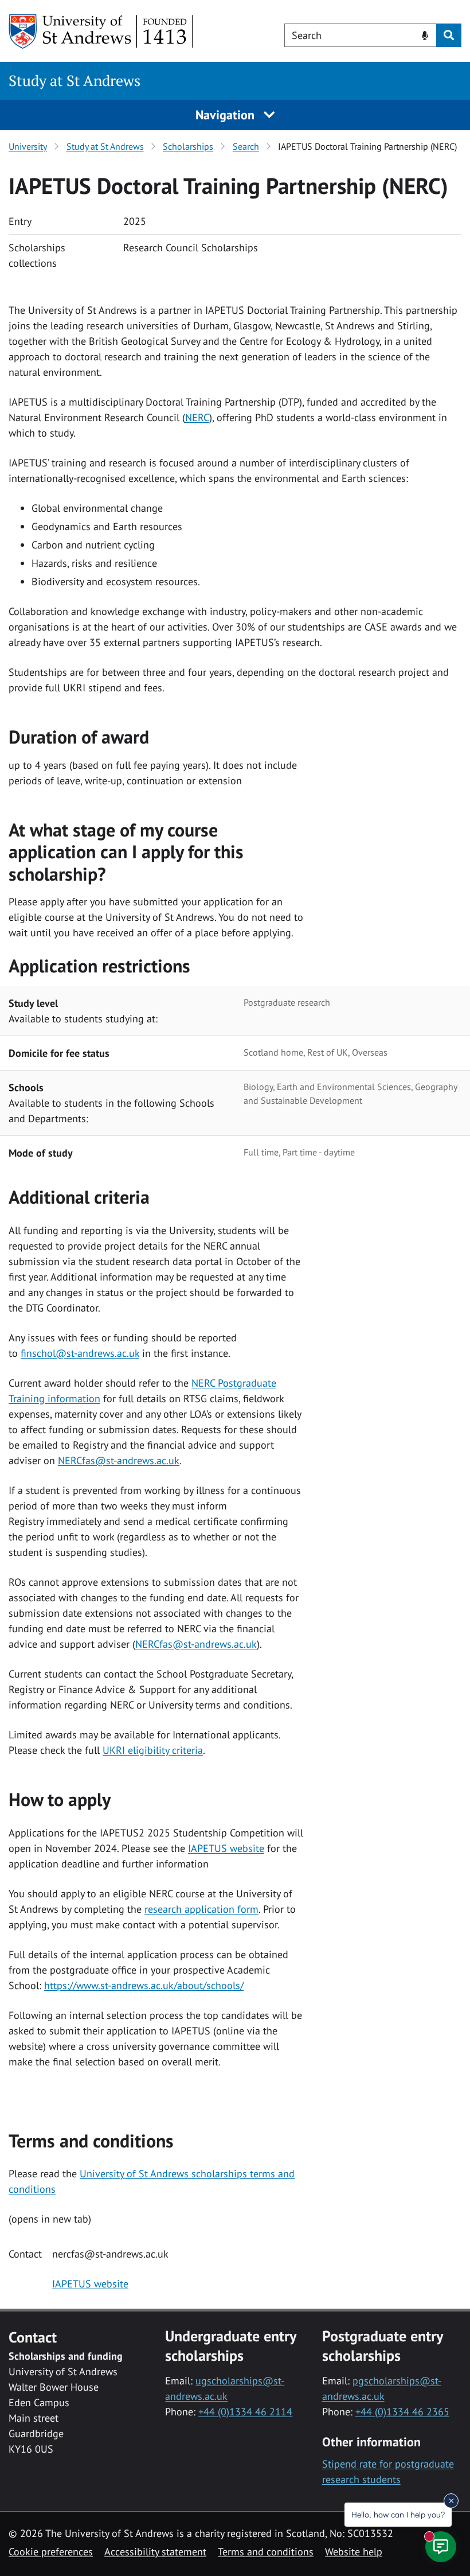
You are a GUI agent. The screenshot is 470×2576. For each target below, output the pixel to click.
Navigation (227, 115)
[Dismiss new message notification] (451, 2501)
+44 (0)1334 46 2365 (402, 2412)
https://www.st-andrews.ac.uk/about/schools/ (144, 1985)
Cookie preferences (51, 2552)
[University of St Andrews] (102, 32)
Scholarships (188, 146)
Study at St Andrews (75, 81)
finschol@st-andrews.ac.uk (80, 1353)
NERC (197, 417)
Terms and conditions (266, 2552)
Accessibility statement (155, 2552)
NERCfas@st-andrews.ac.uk (119, 1460)
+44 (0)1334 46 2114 (245, 2412)
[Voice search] (425, 34)
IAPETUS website (226, 1848)
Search (246, 146)
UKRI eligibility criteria (153, 1750)
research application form (201, 1909)
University (28, 146)
